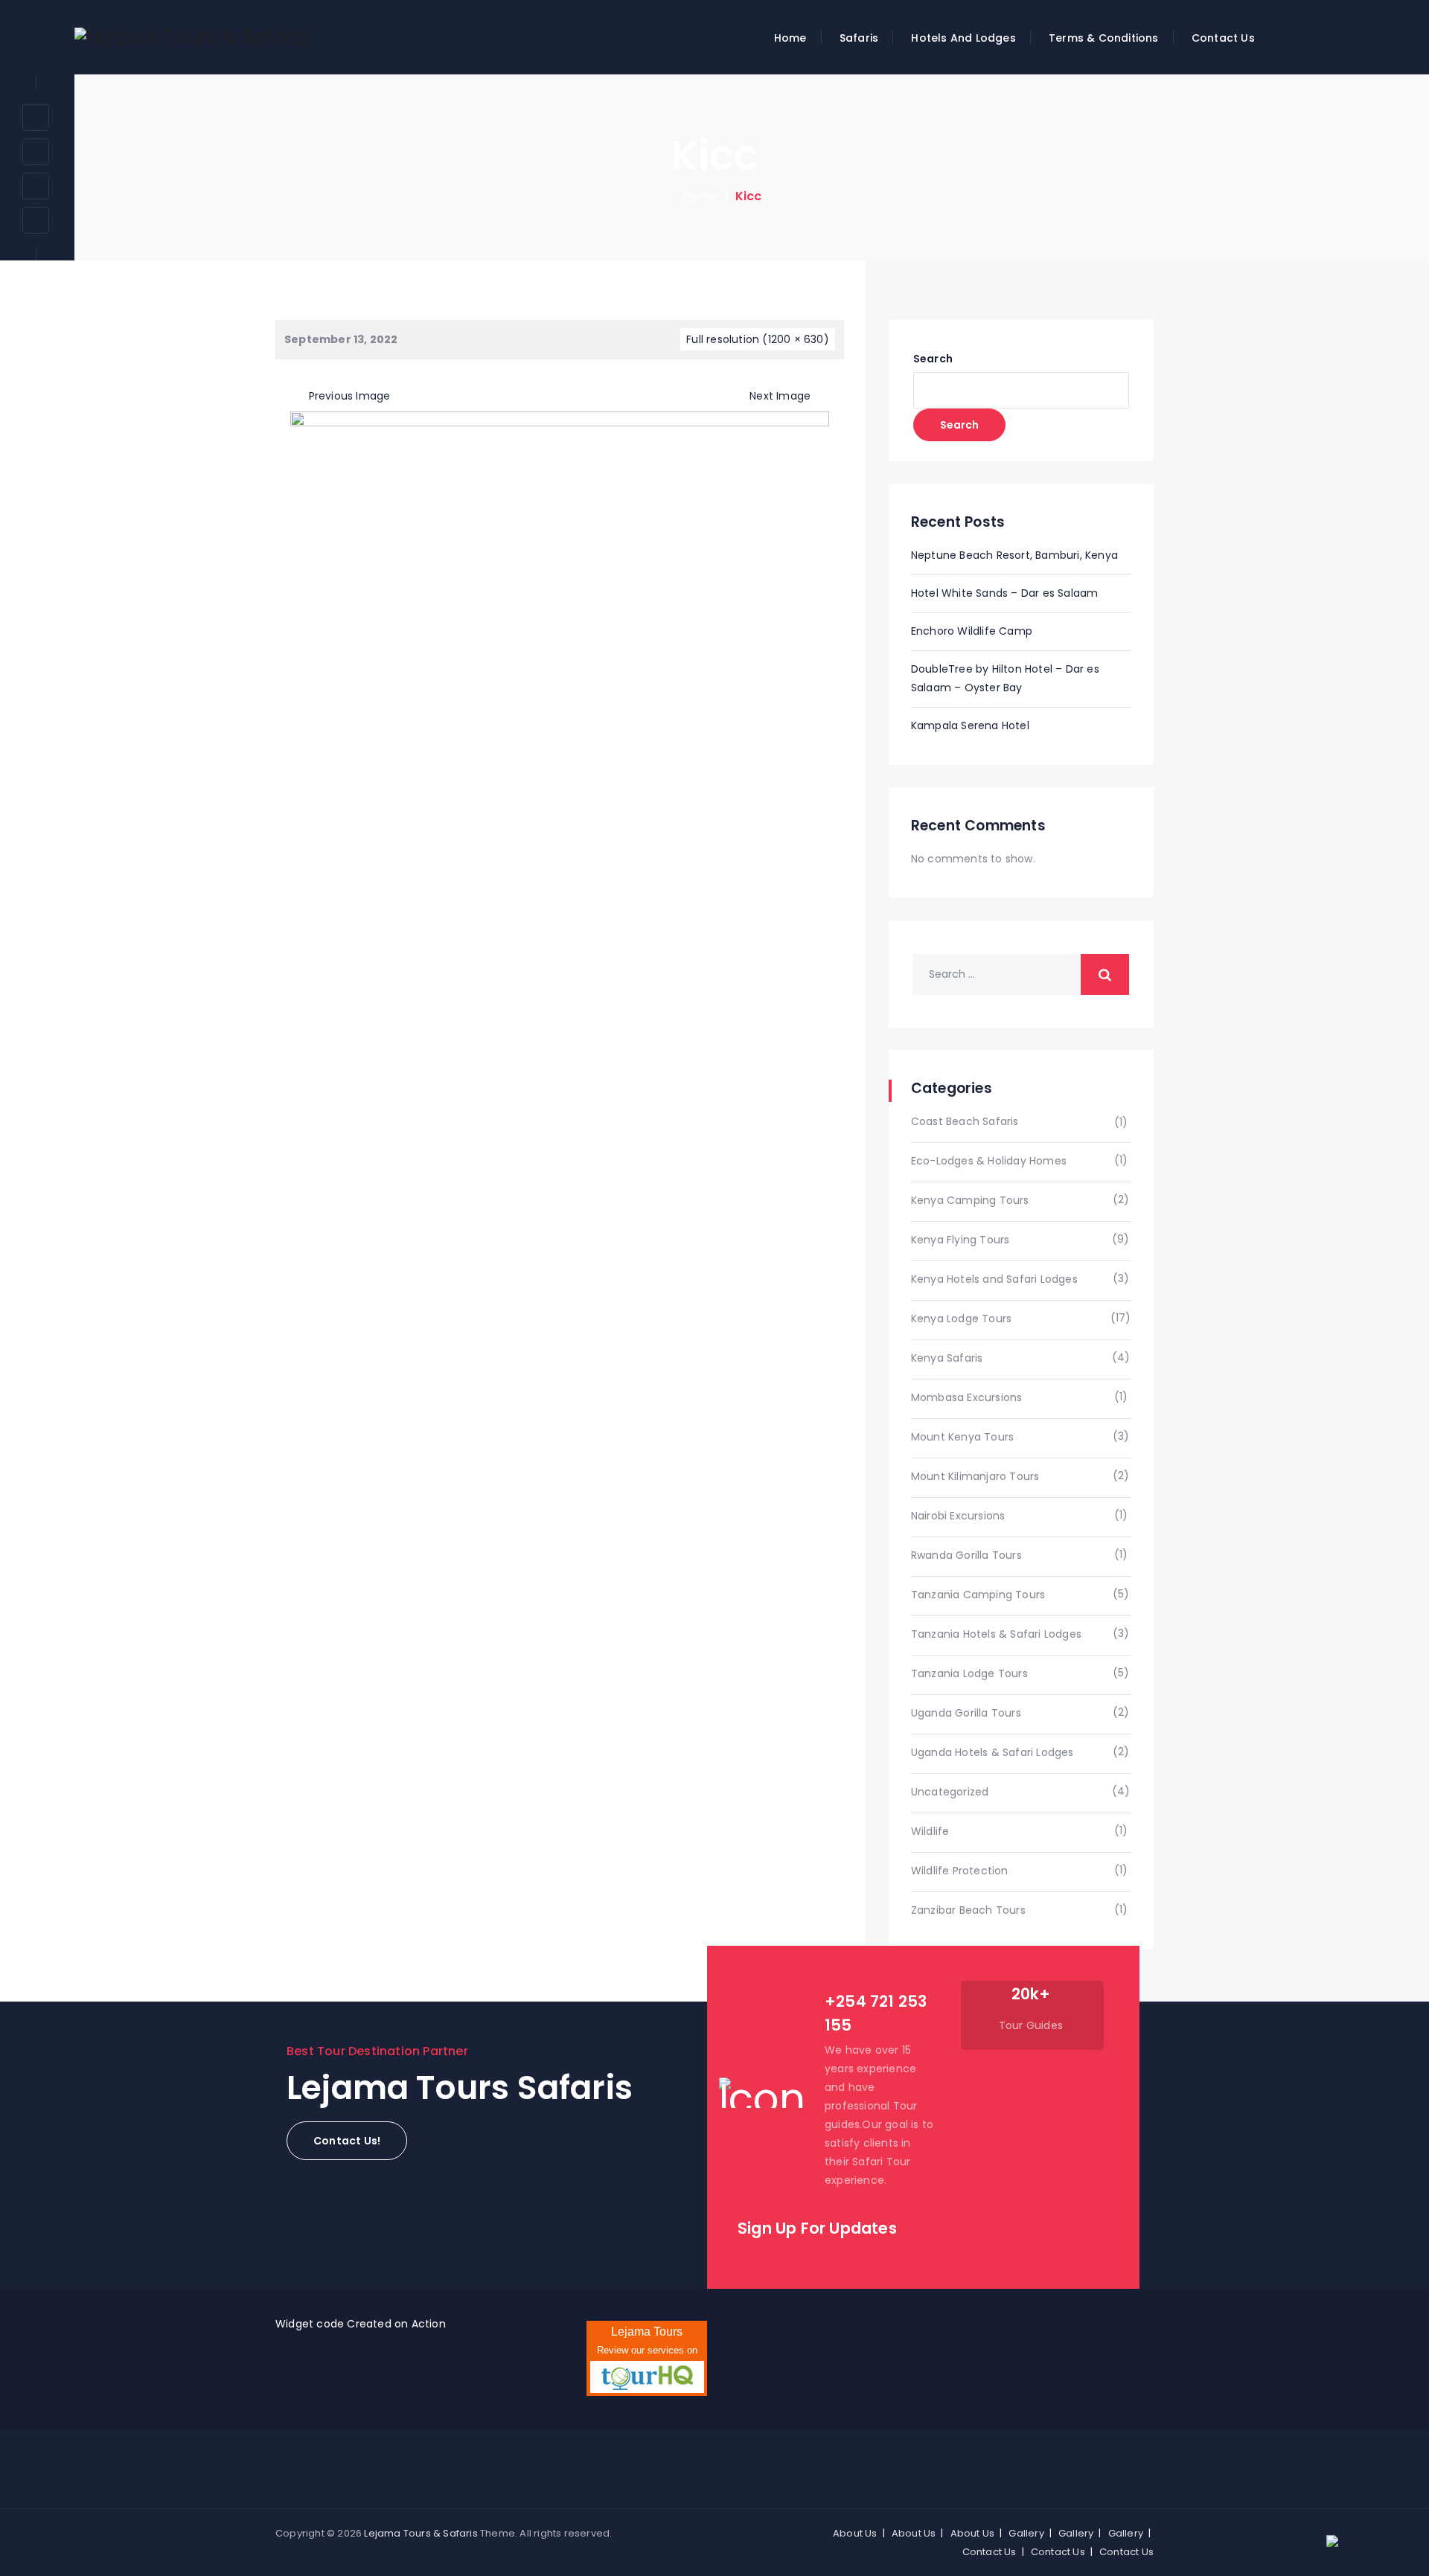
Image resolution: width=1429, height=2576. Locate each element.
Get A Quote (1321, 37)
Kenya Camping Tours (970, 1200)
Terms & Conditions (1104, 38)
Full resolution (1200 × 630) (758, 339)
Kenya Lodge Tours (961, 1319)
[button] (347, 2141)
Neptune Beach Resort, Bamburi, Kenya (1014, 555)
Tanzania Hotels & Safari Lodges (996, 1634)
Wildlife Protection (960, 1871)
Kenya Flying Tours (960, 1240)
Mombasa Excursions (967, 1397)
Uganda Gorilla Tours (966, 1713)
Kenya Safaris (947, 1358)
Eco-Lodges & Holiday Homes (989, 1161)
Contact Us (1223, 38)
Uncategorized (950, 1792)
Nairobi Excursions (958, 1516)
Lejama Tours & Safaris (421, 2533)
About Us (855, 2533)
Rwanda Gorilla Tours (966, 1555)
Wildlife (930, 1831)
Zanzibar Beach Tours (968, 1910)
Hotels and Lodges (963, 38)
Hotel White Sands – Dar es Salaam (1005, 593)
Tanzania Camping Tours (978, 1595)
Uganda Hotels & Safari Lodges (992, 1752)
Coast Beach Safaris (965, 1121)
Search (933, 359)
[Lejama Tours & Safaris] (192, 37)
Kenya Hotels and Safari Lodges (994, 1279)
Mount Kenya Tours (962, 1437)
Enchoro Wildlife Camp (972, 631)
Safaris (859, 38)
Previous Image (349, 396)
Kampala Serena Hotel (970, 725)
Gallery (1026, 2533)
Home (790, 38)
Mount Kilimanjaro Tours (975, 1476)
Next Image (780, 396)
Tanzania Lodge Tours (969, 1673)
